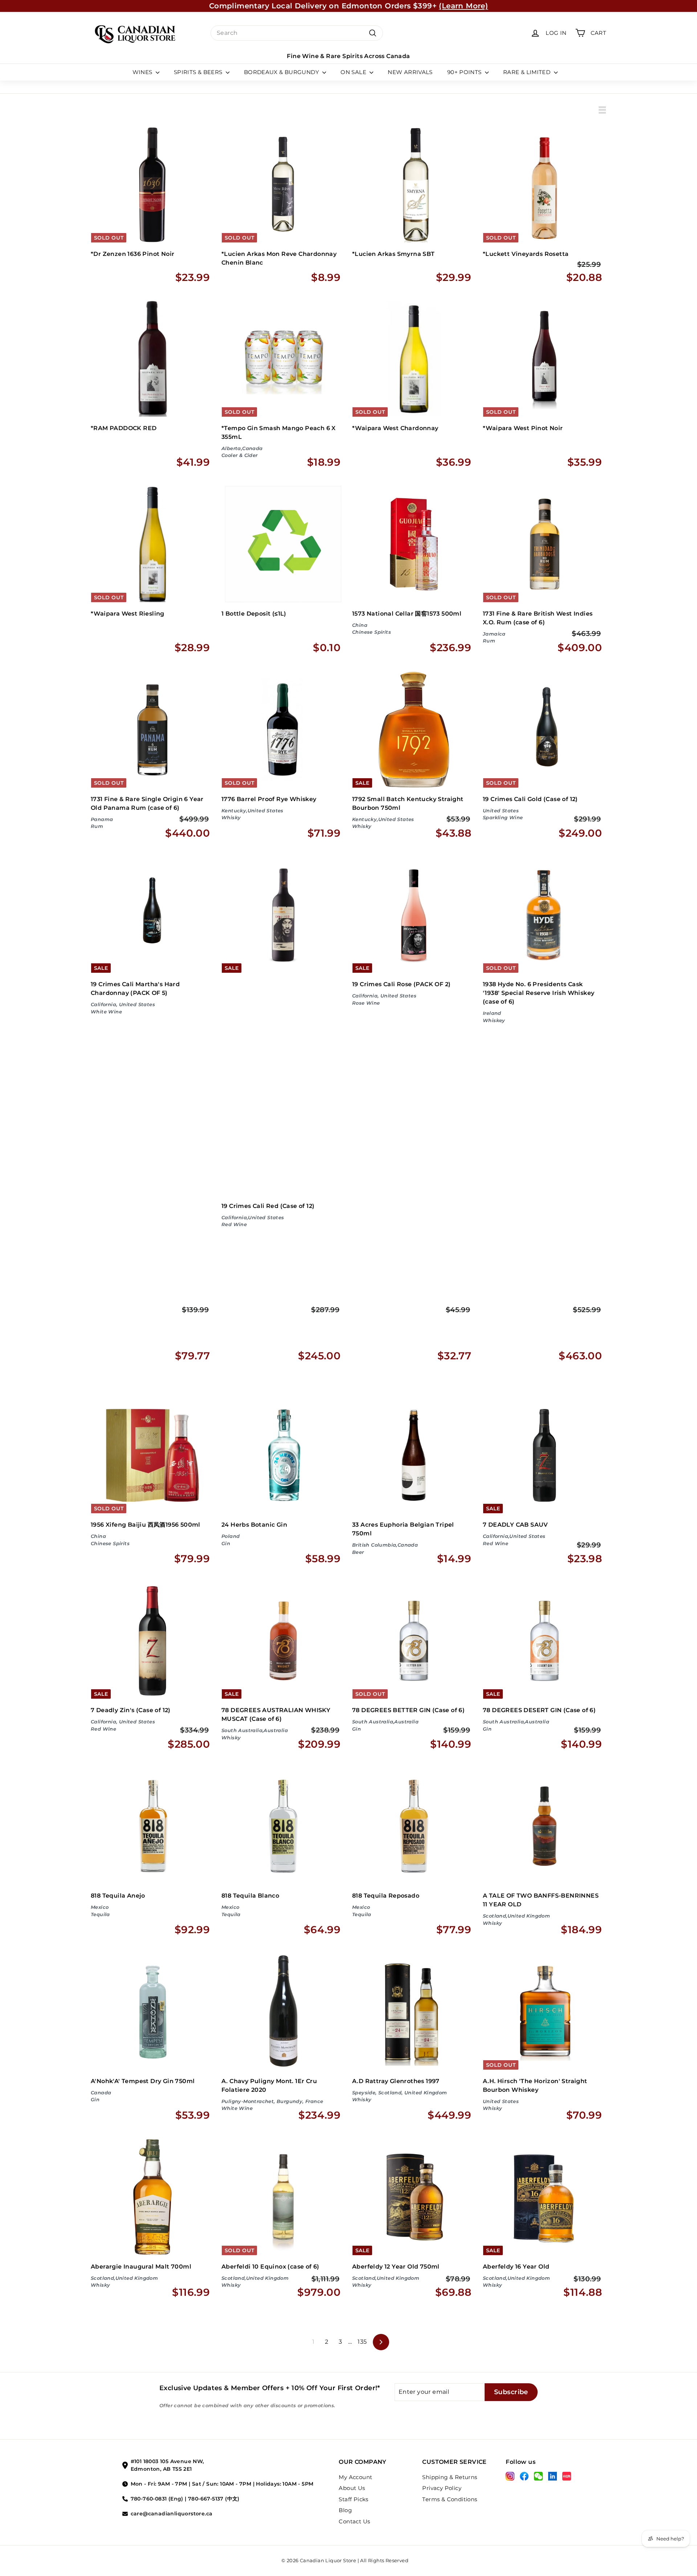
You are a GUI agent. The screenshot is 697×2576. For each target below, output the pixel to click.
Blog (345, 2510)
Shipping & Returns (450, 2477)
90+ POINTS (465, 72)
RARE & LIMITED (528, 72)
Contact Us (354, 2521)
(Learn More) (463, 6)
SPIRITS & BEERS (199, 72)
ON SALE (354, 72)
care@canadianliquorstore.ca (172, 2514)
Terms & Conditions (450, 2499)
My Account (355, 2477)
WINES (143, 72)
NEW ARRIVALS (410, 72)
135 (362, 2342)
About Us (352, 2488)
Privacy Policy (442, 2488)
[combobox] (297, 33)
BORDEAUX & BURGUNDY (282, 72)
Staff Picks (353, 2499)
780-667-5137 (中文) (214, 2499)
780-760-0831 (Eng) (157, 2499)
